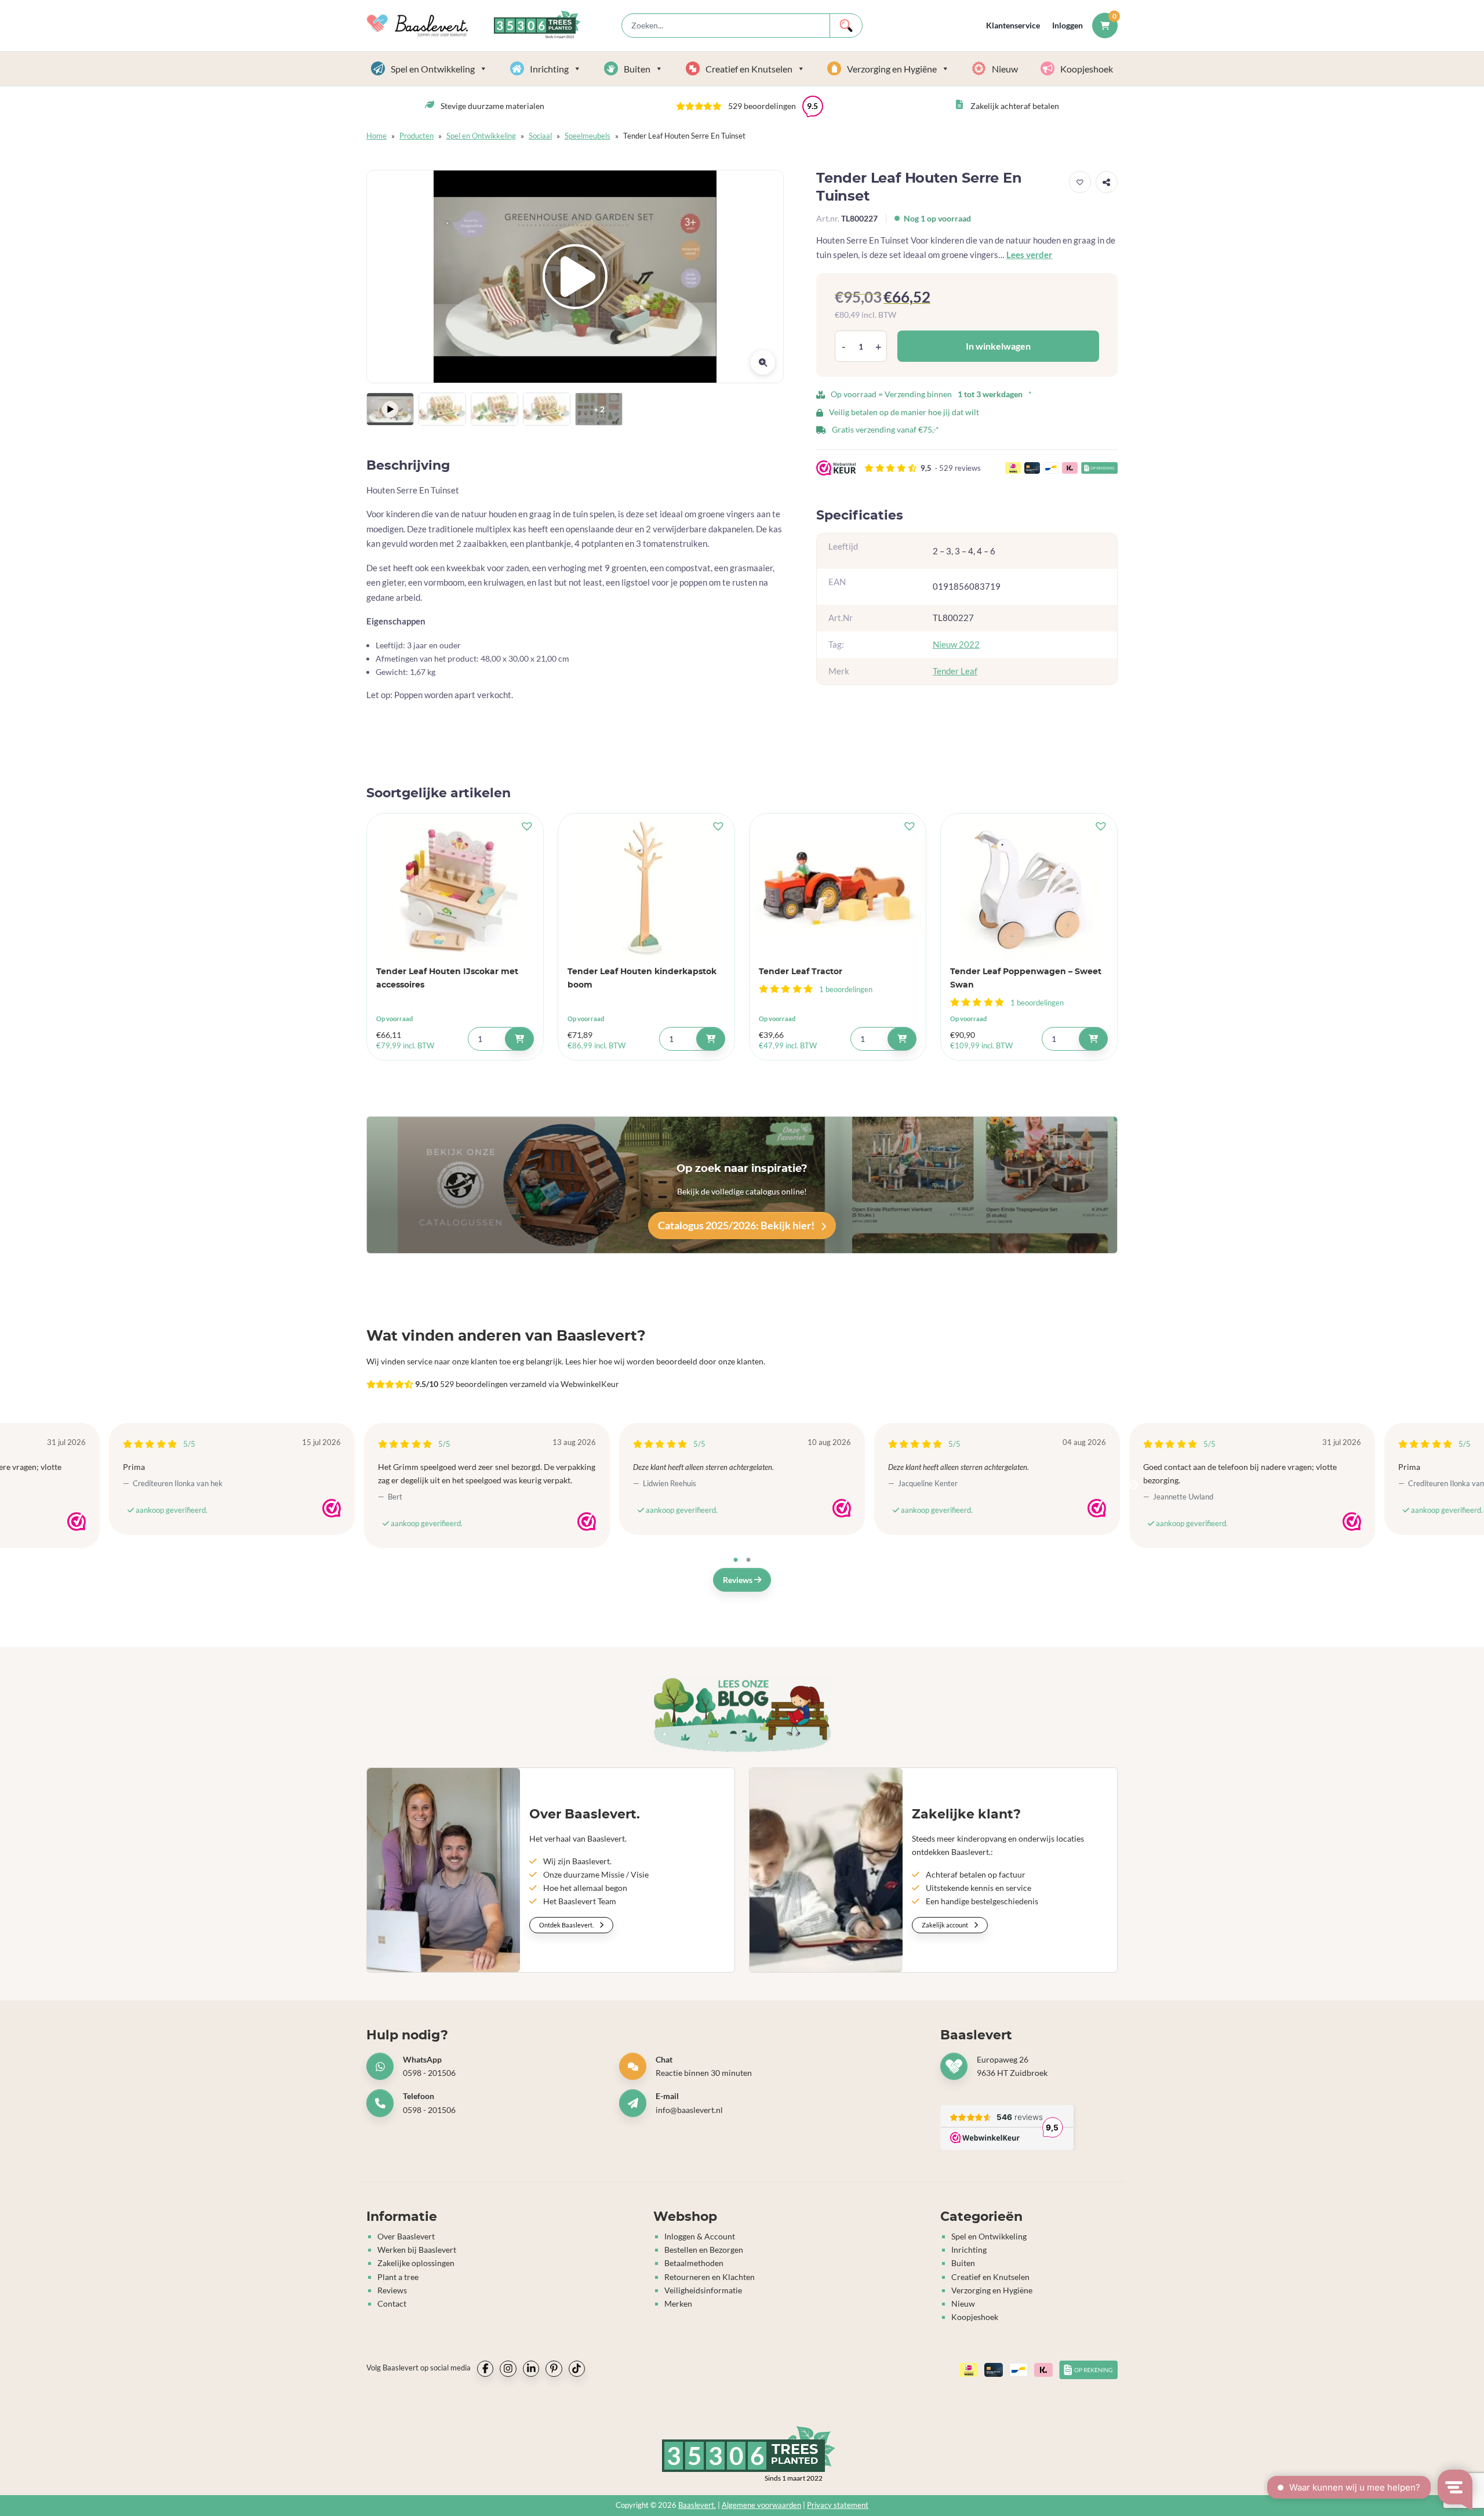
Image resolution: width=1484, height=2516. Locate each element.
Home (377, 136)
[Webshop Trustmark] (77, 1522)
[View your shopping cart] (1105, 25)
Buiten (637, 69)
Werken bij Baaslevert (417, 2250)
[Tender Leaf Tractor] (838, 889)
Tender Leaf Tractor (801, 972)
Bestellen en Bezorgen (704, 2250)
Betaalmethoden (694, 2263)
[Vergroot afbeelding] (763, 362)
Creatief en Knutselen (749, 69)
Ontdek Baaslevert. (567, 1925)
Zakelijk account (945, 1925)
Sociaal (540, 136)
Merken (678, 2303)
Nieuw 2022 (956, 645)
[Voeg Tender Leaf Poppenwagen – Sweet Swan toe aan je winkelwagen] (1093, 1039)
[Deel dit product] (1107, 182)
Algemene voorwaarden (761, 2505)
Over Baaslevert (406, 2236)
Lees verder (1029, 255)
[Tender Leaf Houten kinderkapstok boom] (646, 889)
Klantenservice (1013, 25)
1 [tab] (736, 1560)
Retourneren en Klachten (710, 2277)
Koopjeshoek (1087, 69)
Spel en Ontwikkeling (433, 69)
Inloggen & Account (700, 2236)
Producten (417, 136)
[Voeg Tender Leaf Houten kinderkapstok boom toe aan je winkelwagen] (711, 1039)
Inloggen (1067, 25)
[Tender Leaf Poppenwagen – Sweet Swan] (1029, 889)
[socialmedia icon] (485, 2369)
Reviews (739, 1580)
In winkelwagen (998, 346)
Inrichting (549, 69)
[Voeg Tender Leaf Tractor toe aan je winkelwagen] (902, 1039)
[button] (750, 106)
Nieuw (1005, 69)
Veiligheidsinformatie (703, 2290)
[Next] (1133, 1486)
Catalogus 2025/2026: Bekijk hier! (737, 1225)
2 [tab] (748, 1560)
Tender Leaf (955, 671)
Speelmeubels (588, 136)
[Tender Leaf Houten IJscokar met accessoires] (455, 889)
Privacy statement (838, 2505)
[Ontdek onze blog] (742, 1714)
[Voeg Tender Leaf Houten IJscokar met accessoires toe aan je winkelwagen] (519, 1039)
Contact (392, 2303)
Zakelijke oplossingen (416, 2263)
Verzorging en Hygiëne (892, 69)
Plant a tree (398, 2277)
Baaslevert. (697, 2505)
